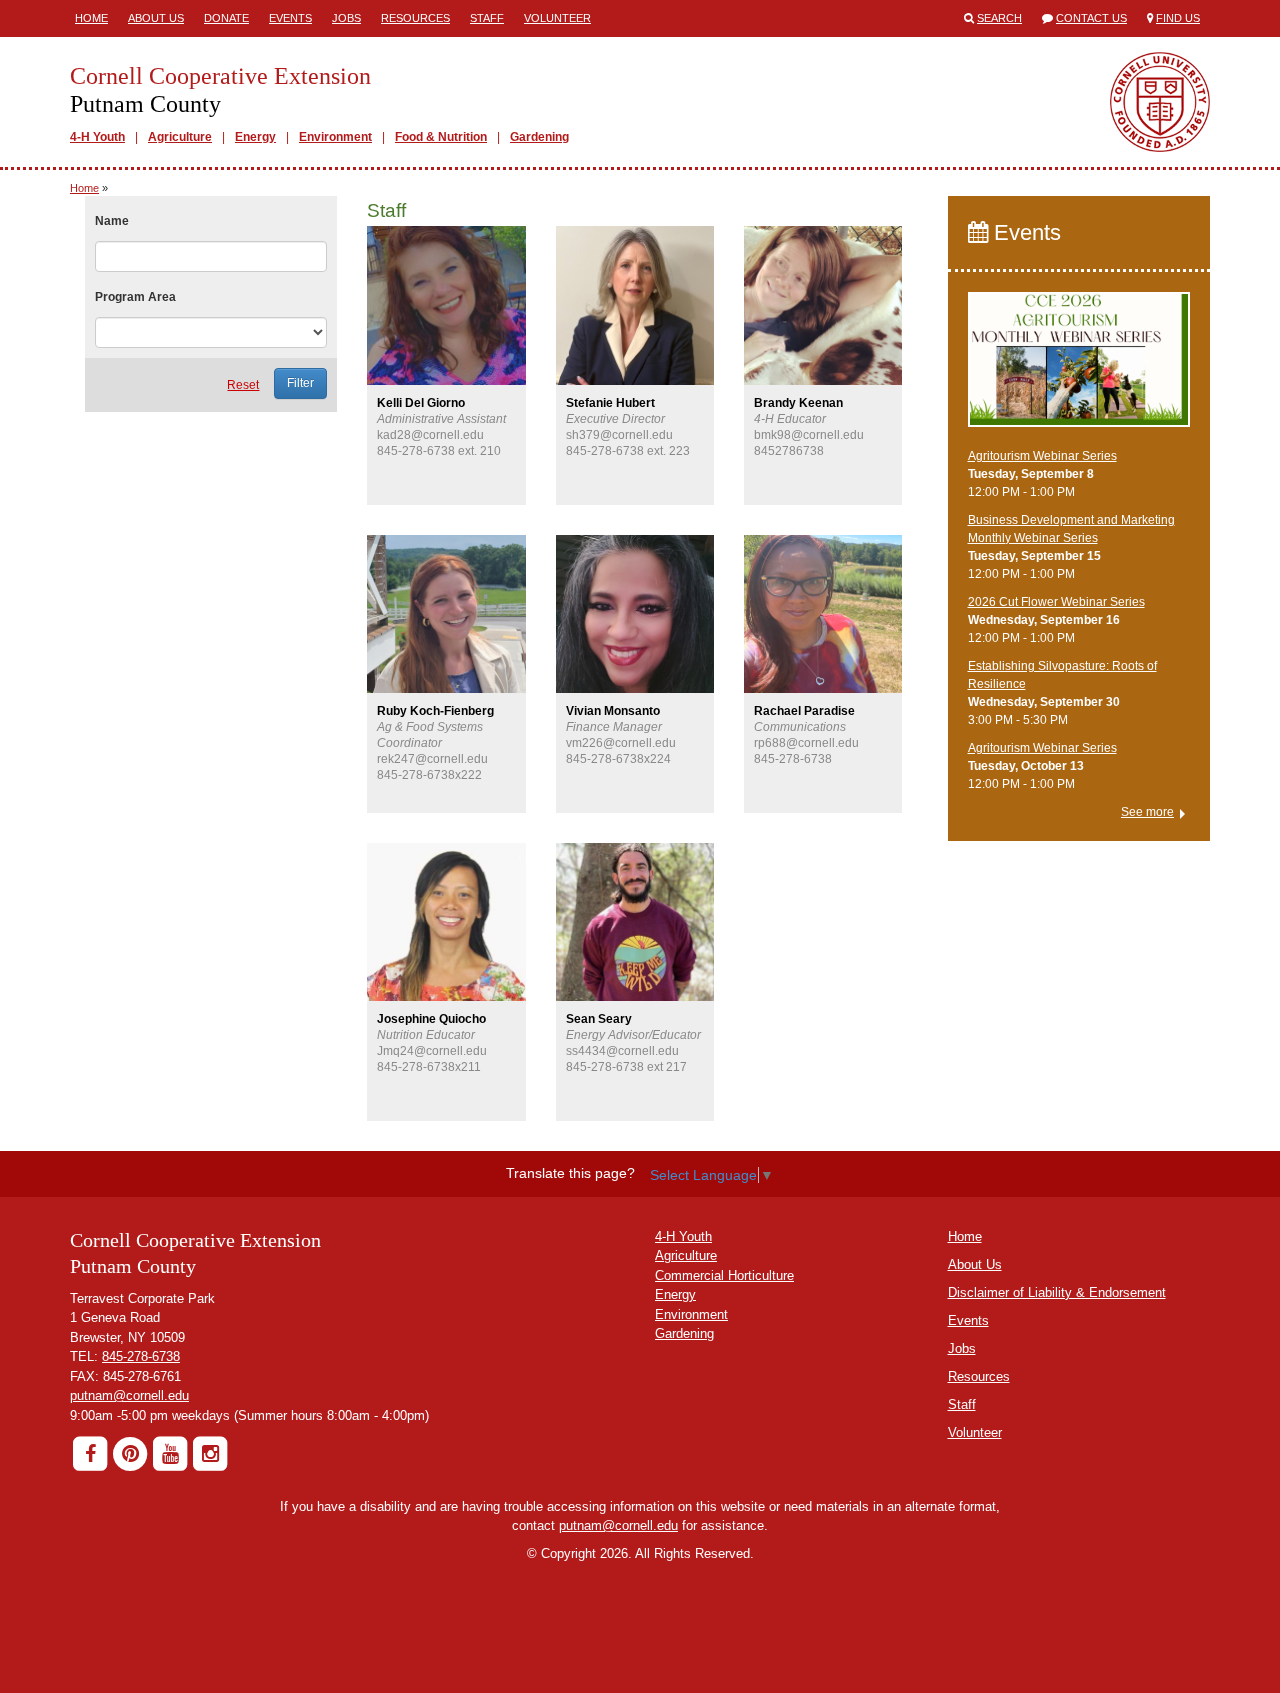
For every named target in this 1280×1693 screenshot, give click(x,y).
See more (1147, 812)
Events (290, 18)
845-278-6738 (141, 1356)
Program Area (135, 297)
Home (91, 18)
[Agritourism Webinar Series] (1079, 369)
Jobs (346, 18)
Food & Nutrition (441, 137)
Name (112, 221)
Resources (415, 18)
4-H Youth (97, 137)
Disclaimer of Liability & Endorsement (1057, 1292)
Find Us (1178, 18)
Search (999, 18)
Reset (243, 385)
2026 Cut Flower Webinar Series (1056, 602)
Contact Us (1091, 18)
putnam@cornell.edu (129, 1395)
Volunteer (557, 18)
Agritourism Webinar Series (1042, 456)
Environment (335, 137)
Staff (487, 18)
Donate (226, 18)
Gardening (539, 137)
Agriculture (180, 137)
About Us (156, 18)
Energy (255, 137)
